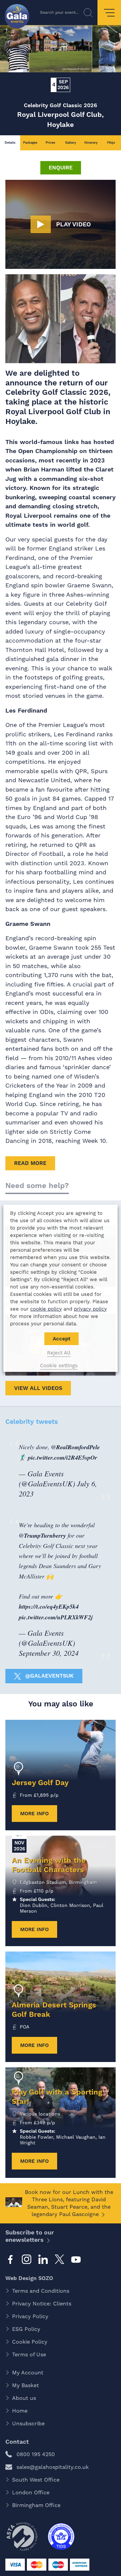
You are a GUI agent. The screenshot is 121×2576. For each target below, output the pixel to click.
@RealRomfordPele (75, 1447)
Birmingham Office (36, 2505)
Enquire (61, 168)
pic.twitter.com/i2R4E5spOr (63, 1457)
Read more (30, 1163)
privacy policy (90, 1309)
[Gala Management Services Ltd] (17, 17)
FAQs (111, 142)
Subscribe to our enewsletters (30, 2236)
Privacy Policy (30, 2316)
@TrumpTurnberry (42, 1535)
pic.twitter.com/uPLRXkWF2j (56, 1617)
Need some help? (37, 1186)
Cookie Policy (30, 2342)
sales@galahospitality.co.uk (53, 2467)
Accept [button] (62, 1339)
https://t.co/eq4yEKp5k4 (49, 1606)
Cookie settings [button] (59, 1366)
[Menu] (109, 13)
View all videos (38, 1388)
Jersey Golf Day (40, 1783)
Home (20, 2411)
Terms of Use (29, 2354)
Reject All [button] (59, 1353)
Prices (50, 142)
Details (10, 142)
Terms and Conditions (41, 2291)
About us (24, 2398)
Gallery (71, 142)
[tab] (10, 143)
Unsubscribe (28, 2423)
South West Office (36, 2480)
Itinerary (91, 142)
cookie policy (46, 1309)
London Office (31, 2492)
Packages (30, 142)
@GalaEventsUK (49, 1676)
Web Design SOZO (29, 2278)
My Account (28, 2373)
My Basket (26, 2385)
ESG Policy (26, 2329)
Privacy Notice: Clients (42, 2304)
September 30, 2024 (49, 1653)
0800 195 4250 (36, 2454)
